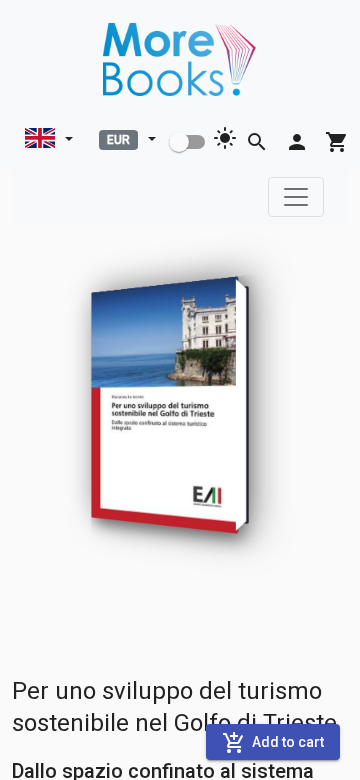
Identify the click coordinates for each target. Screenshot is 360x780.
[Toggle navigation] (296, 197)
